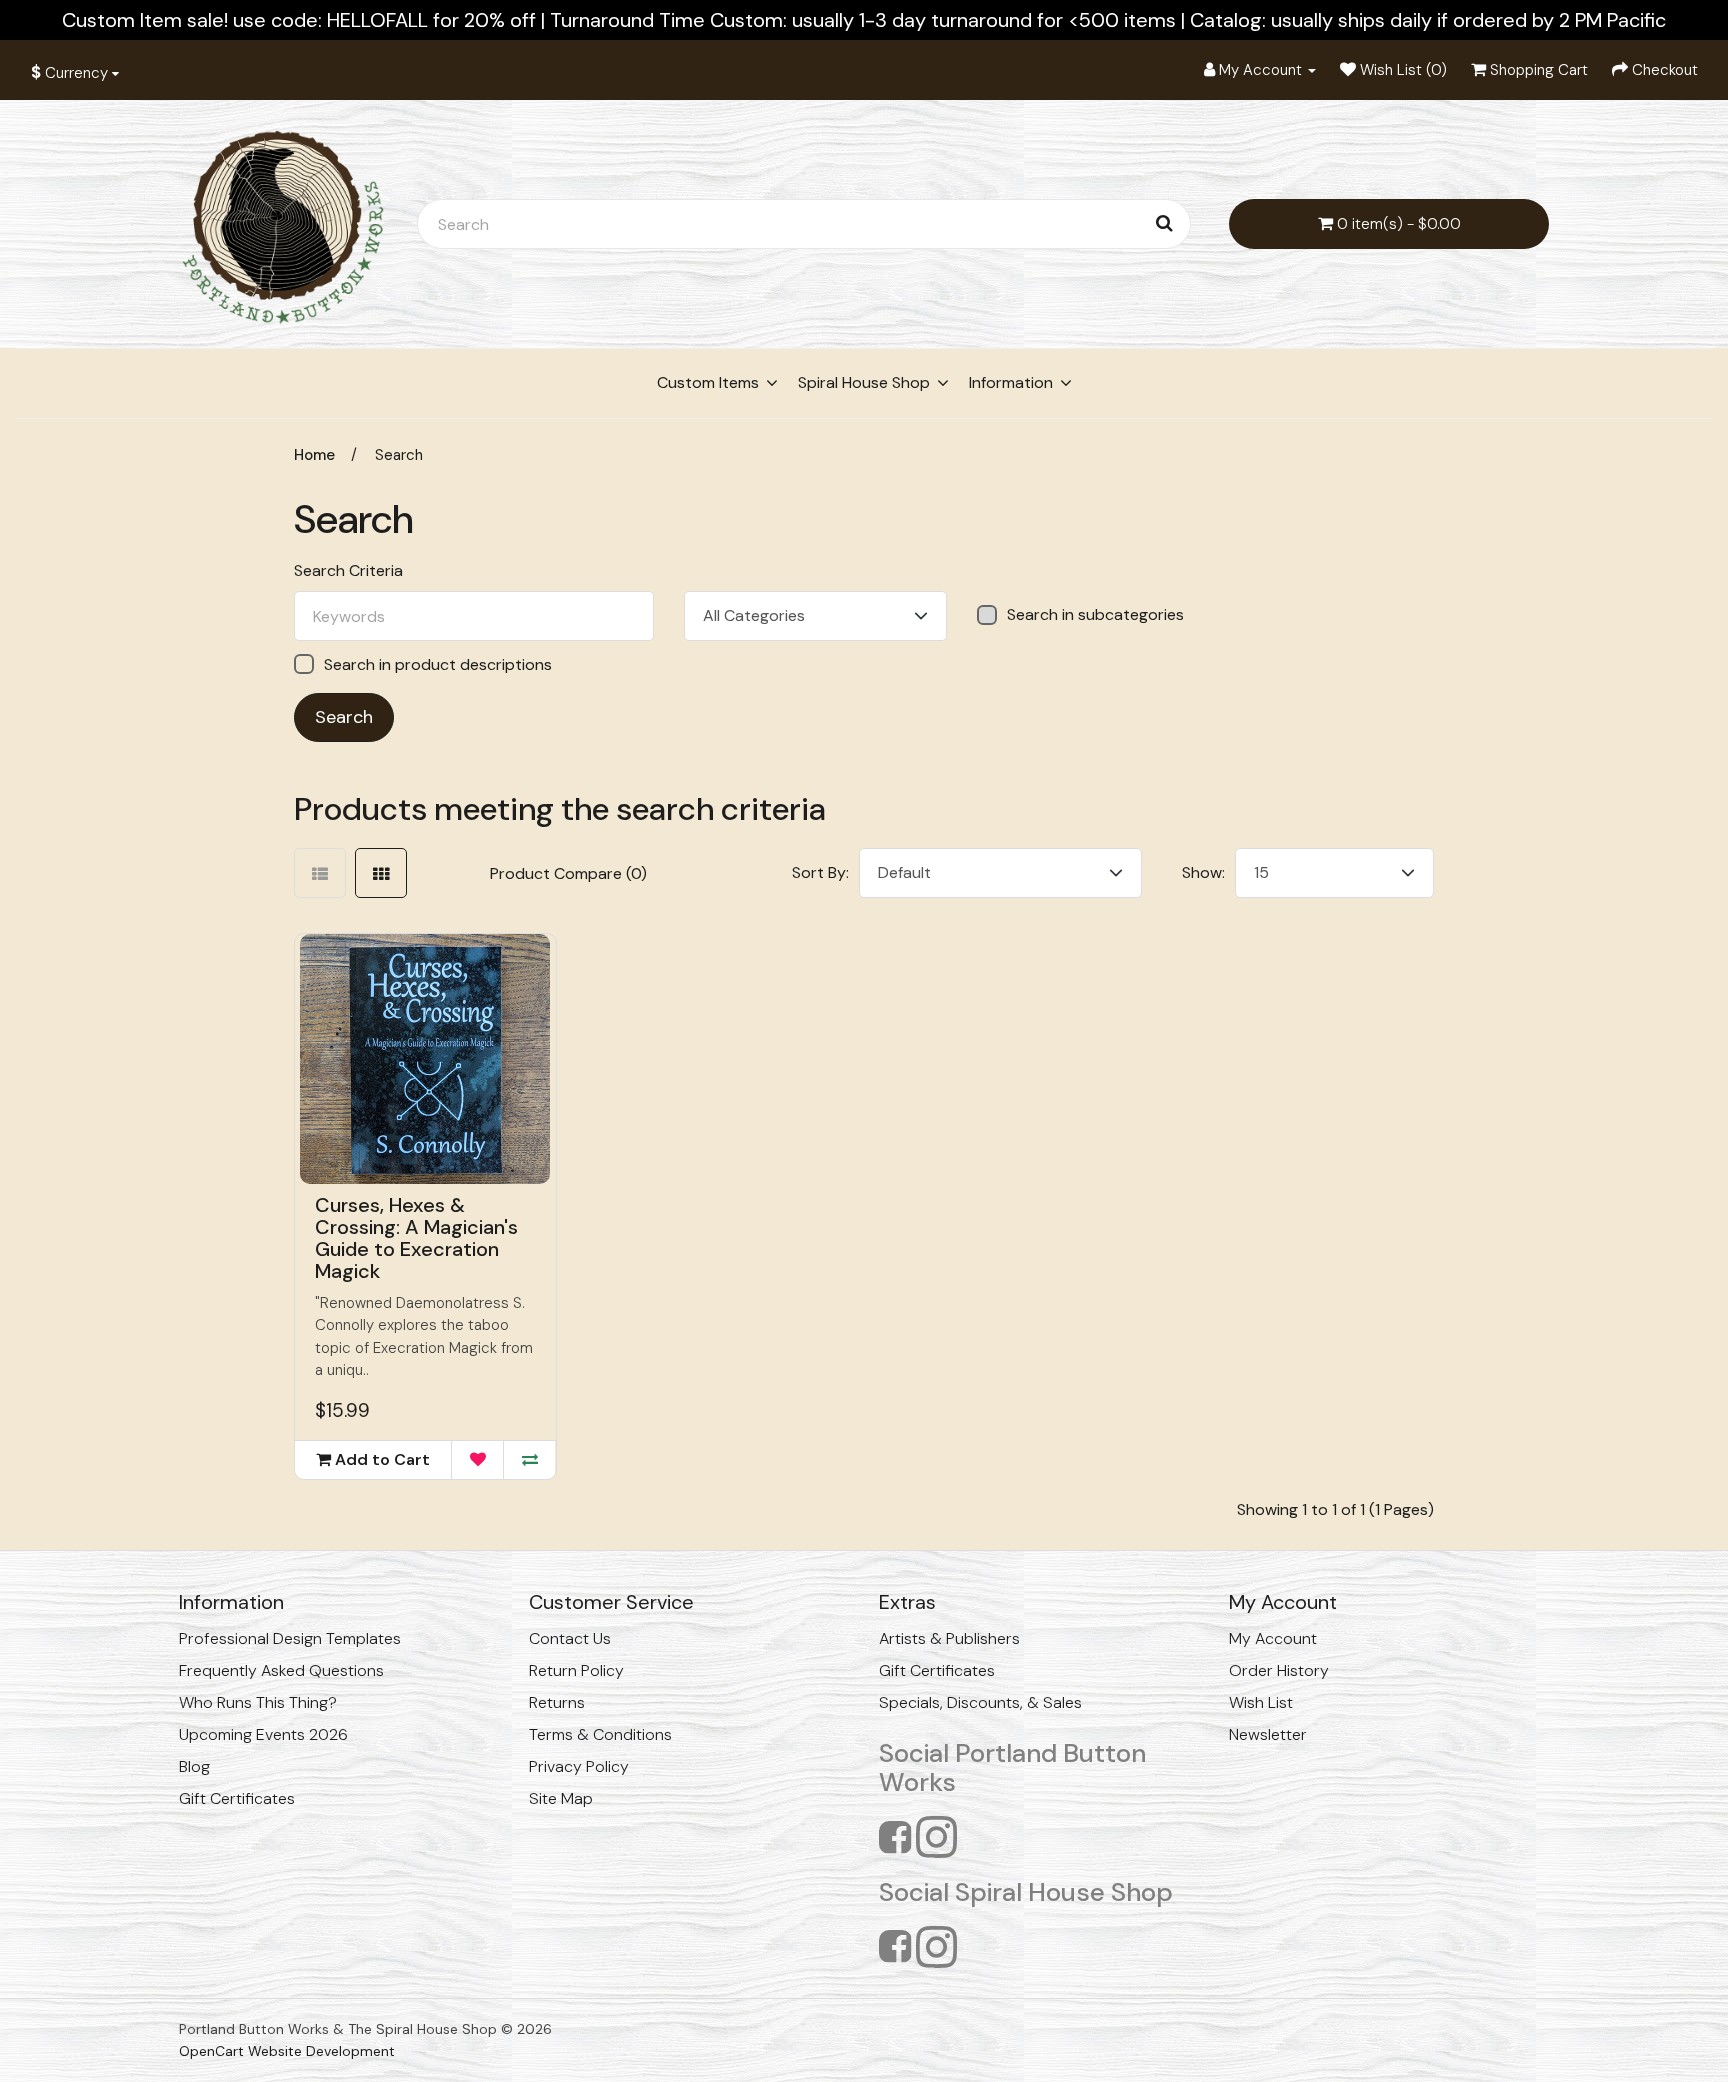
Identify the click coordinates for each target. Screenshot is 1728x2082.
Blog (194, 1766)
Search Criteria (348, 571)
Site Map (561, 1798)
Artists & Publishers (949, 1638)
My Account (1273, 1638)
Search (399, 455)
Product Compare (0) (568, 873)
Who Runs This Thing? (258, 1702)
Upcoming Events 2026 (263, 1734)
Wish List (1261, 1702)
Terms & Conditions (600, 1734)
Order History (1279, 1670)
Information (1011, 382)
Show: (1203, 872)
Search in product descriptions (438, 664)
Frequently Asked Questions (281, 1670)
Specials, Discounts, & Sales (980, 1702)
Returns (557, 1702)
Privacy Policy (579, 1766)
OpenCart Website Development (287, 2051)
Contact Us (570, 1638)
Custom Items (708, 382)
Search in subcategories (1095, 615)
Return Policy (576, 1670)
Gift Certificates (237, 1798)
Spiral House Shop (864, 382)
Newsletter (1268, 1734)
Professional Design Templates (290, 1638)
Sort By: (820, 872)
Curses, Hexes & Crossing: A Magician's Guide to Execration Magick (416, 1238)
